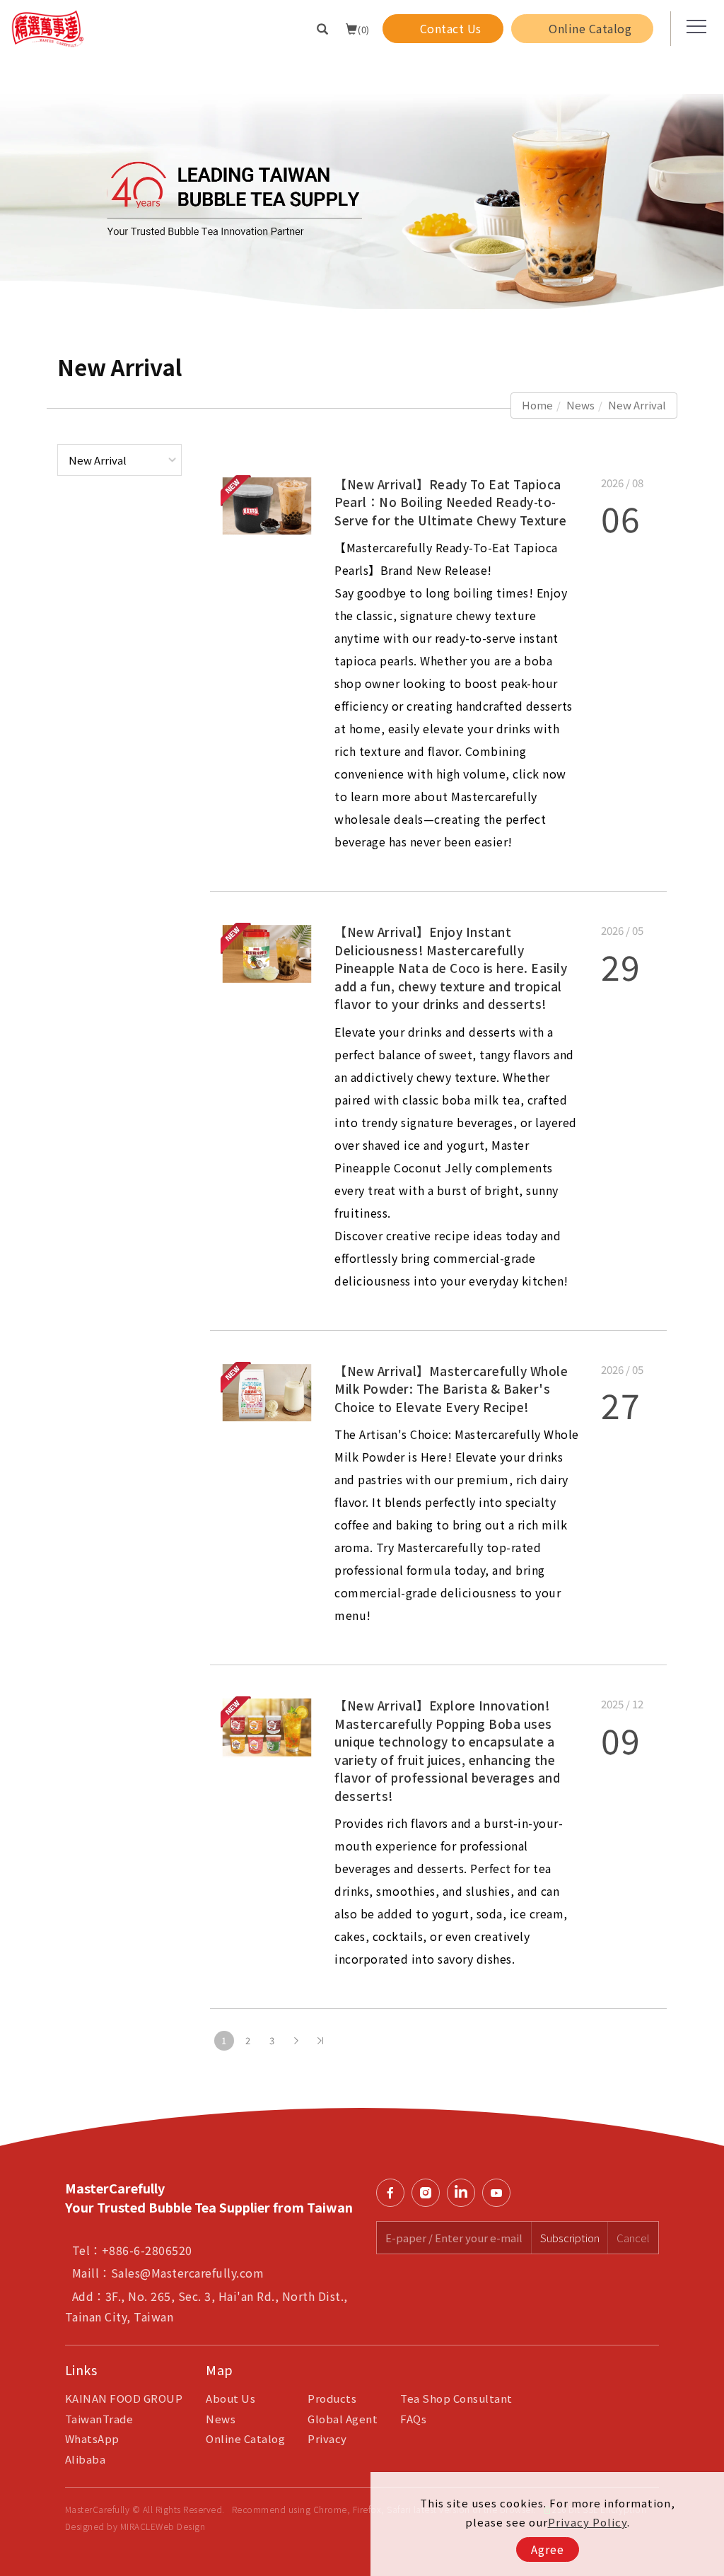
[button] (323, 28)
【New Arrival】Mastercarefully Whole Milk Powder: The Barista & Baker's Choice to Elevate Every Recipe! (451, 1389)
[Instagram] (429, 2193)
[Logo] (48, 27)
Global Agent (343, 2419)
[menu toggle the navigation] (692, 27)
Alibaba (86, 2459)
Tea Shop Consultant (456, 2398)
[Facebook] (394, 2193)
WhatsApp (92, 2438)
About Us (230, 2398)
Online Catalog (245, 2438)
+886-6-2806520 (147, 2250)
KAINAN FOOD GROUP (124, 2398)
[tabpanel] (362, 185)
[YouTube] (500, 2193)
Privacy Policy (588, 2522)
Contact (706, 1767)
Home (537, 405)
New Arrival (637, 405)
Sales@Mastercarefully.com (188, 2273)
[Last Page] (320, 2041)
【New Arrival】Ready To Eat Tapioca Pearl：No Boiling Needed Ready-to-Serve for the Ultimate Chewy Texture (450, 502)
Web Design (180, 2526)
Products (332, 2398)
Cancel (633, 2238)
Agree (548, 2549)
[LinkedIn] (465, 2193)
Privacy (327, 2438)
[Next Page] (296, 2041)
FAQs (413, 2419)
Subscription (570, 2238)
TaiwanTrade (99, 2419)
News (580, 405)
